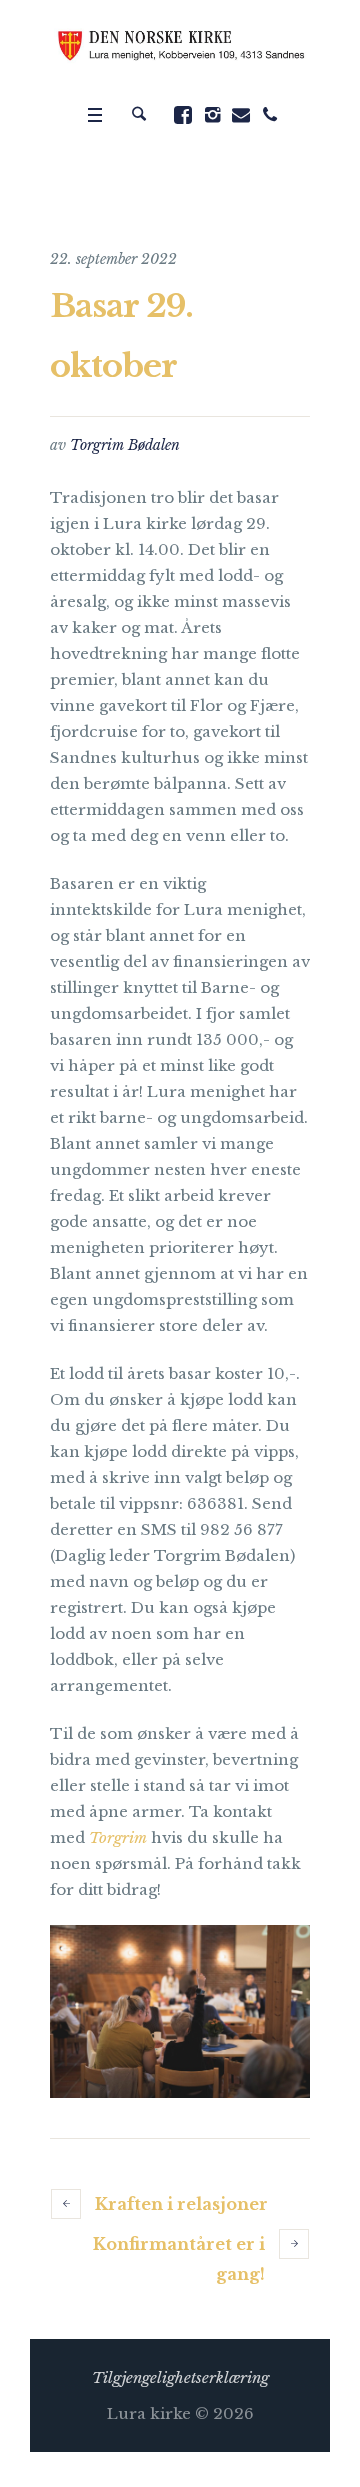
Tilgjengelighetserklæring (180, 2377)
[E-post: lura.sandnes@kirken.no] (241, 115)
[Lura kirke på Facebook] (183, 115)
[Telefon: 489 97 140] (270, 115)
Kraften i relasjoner (181, 2204)
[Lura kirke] (180, 47)
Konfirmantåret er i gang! (179, 2259)
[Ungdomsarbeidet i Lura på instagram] (212, 115)
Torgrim (118, 1837)
